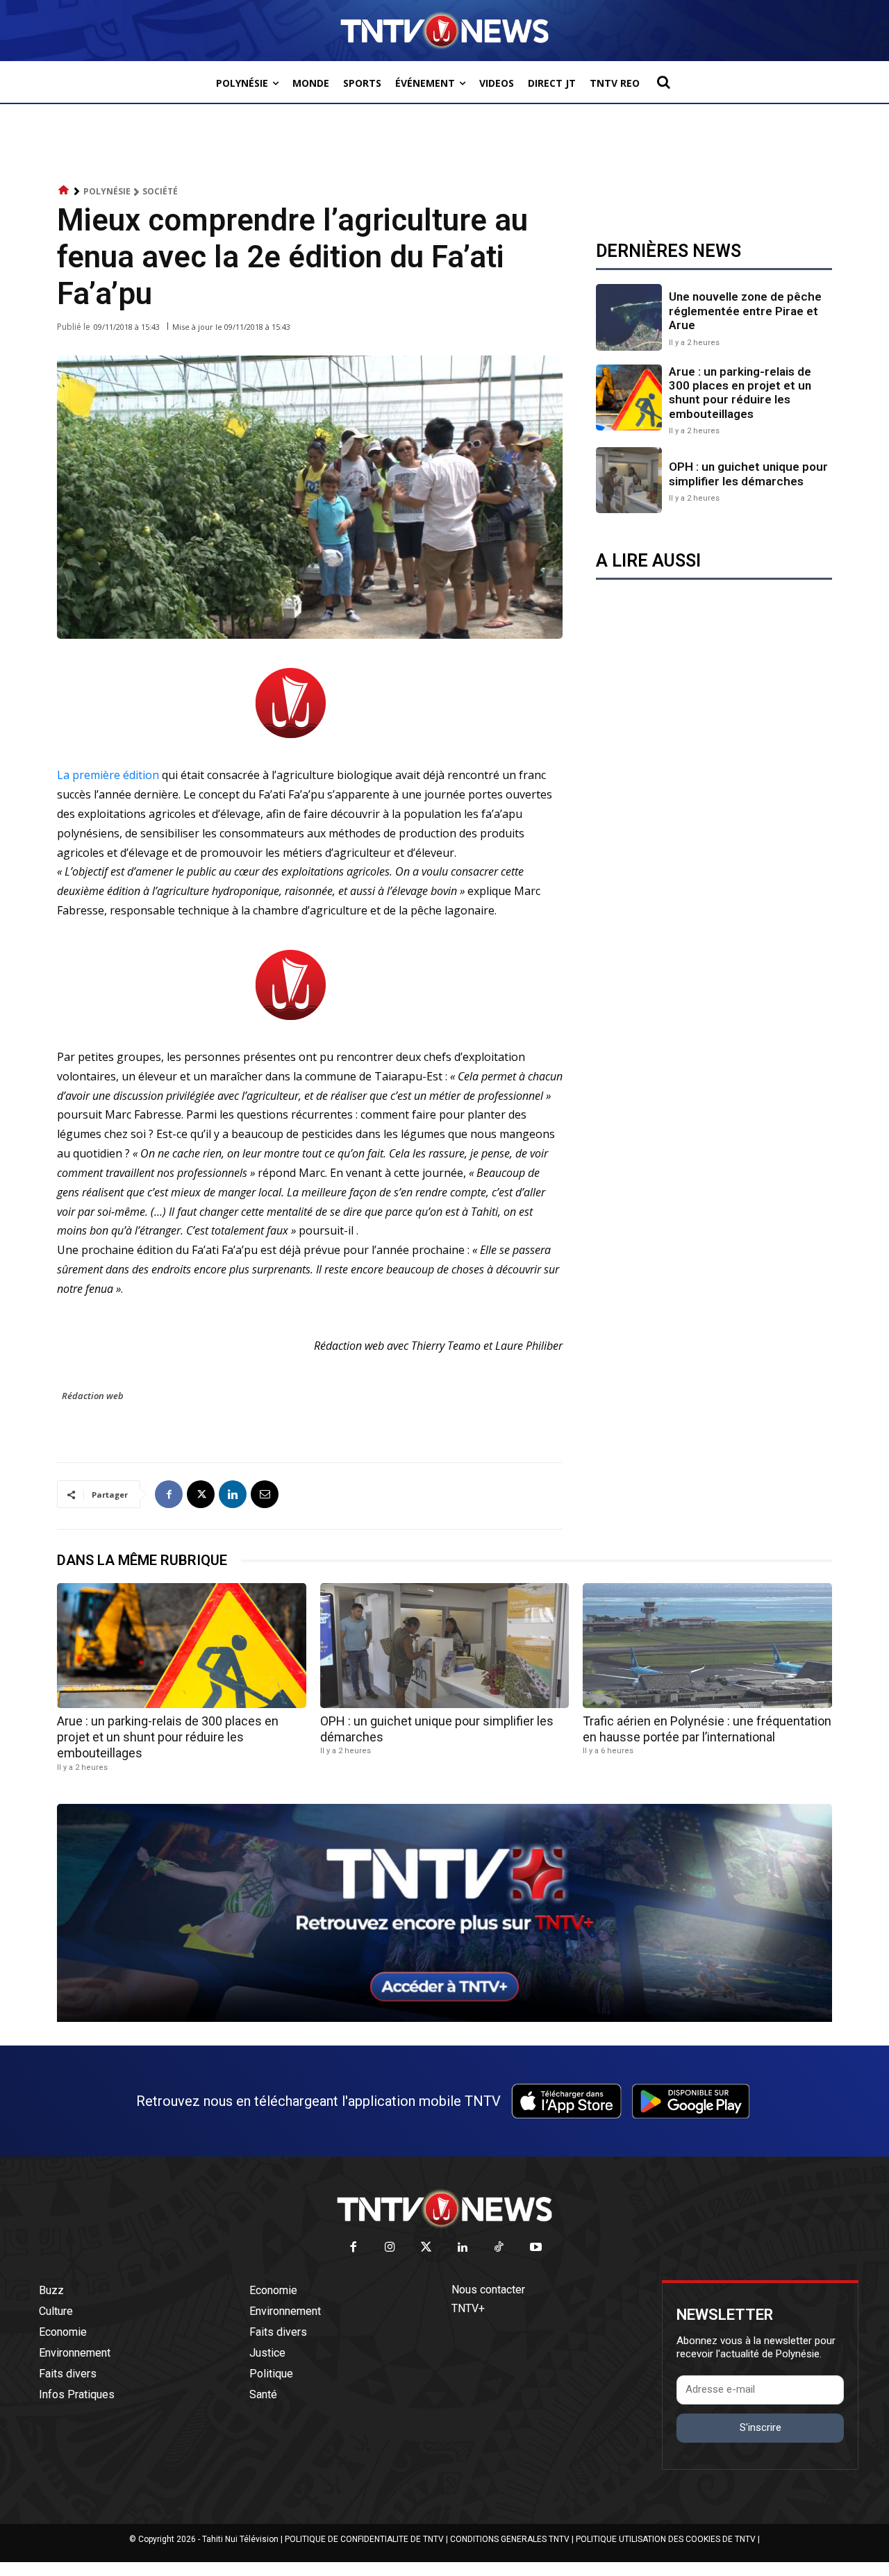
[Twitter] (427, 2248)
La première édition (108, 775)
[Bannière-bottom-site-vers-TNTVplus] (444, 2018)
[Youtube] (536, 2248)
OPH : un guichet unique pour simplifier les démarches (748, 474)
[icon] (64, 191)
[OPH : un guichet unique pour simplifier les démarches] (629, 480)
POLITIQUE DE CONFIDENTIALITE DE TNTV (364, 2539)
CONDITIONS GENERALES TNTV (510, 2539)
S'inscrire (761, 2427)
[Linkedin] (233, 1494)
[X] (201, 1494)
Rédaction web (93, 1396)
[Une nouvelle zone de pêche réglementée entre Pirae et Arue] (629, 317)
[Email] (265, 1494)
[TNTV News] (444, 2209)
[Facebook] (169, 1494)
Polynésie (107, 191)
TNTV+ (468, 2308)
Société (160, 191)
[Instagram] (390, 2248)
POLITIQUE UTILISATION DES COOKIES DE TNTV (666, 2539)
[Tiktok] (500, 2248)
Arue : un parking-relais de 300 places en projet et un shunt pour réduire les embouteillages (740, 393)
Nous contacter (488, 2290)
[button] (663, 82)
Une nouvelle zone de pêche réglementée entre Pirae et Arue (745, 311)
